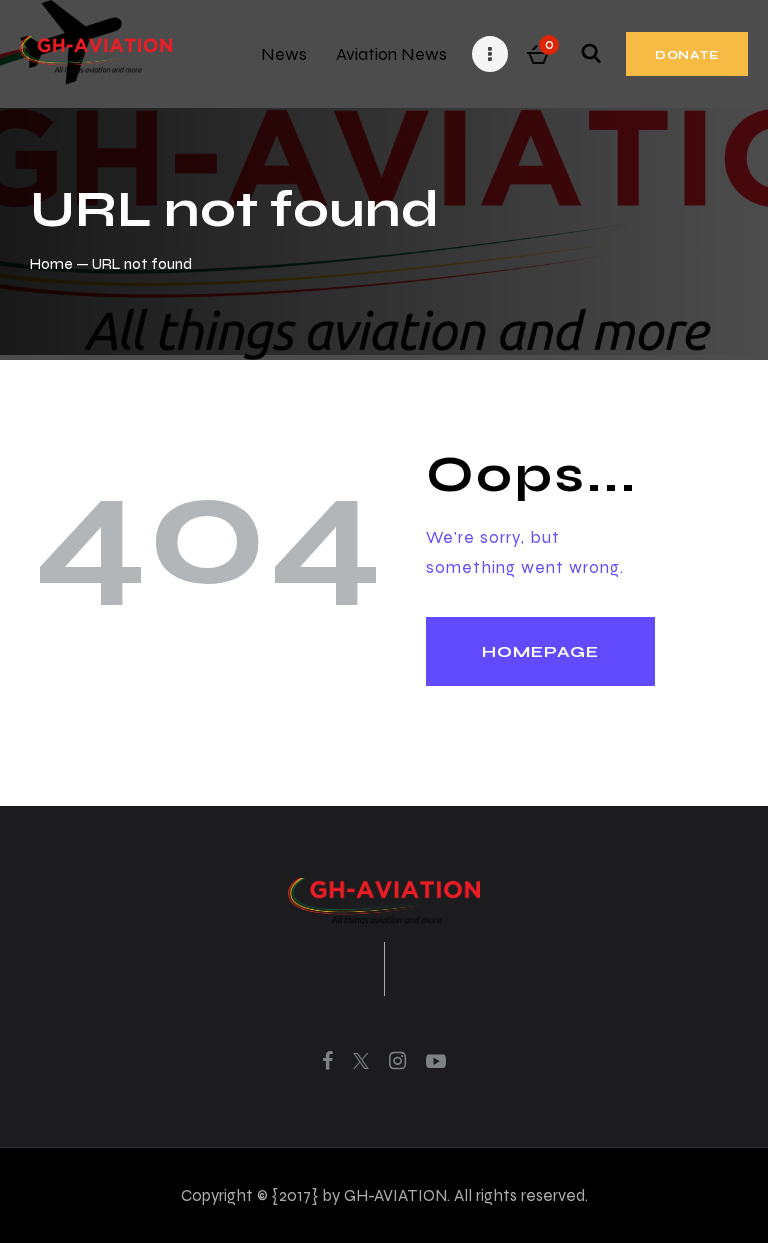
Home (51, 263)
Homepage (540, 651)
